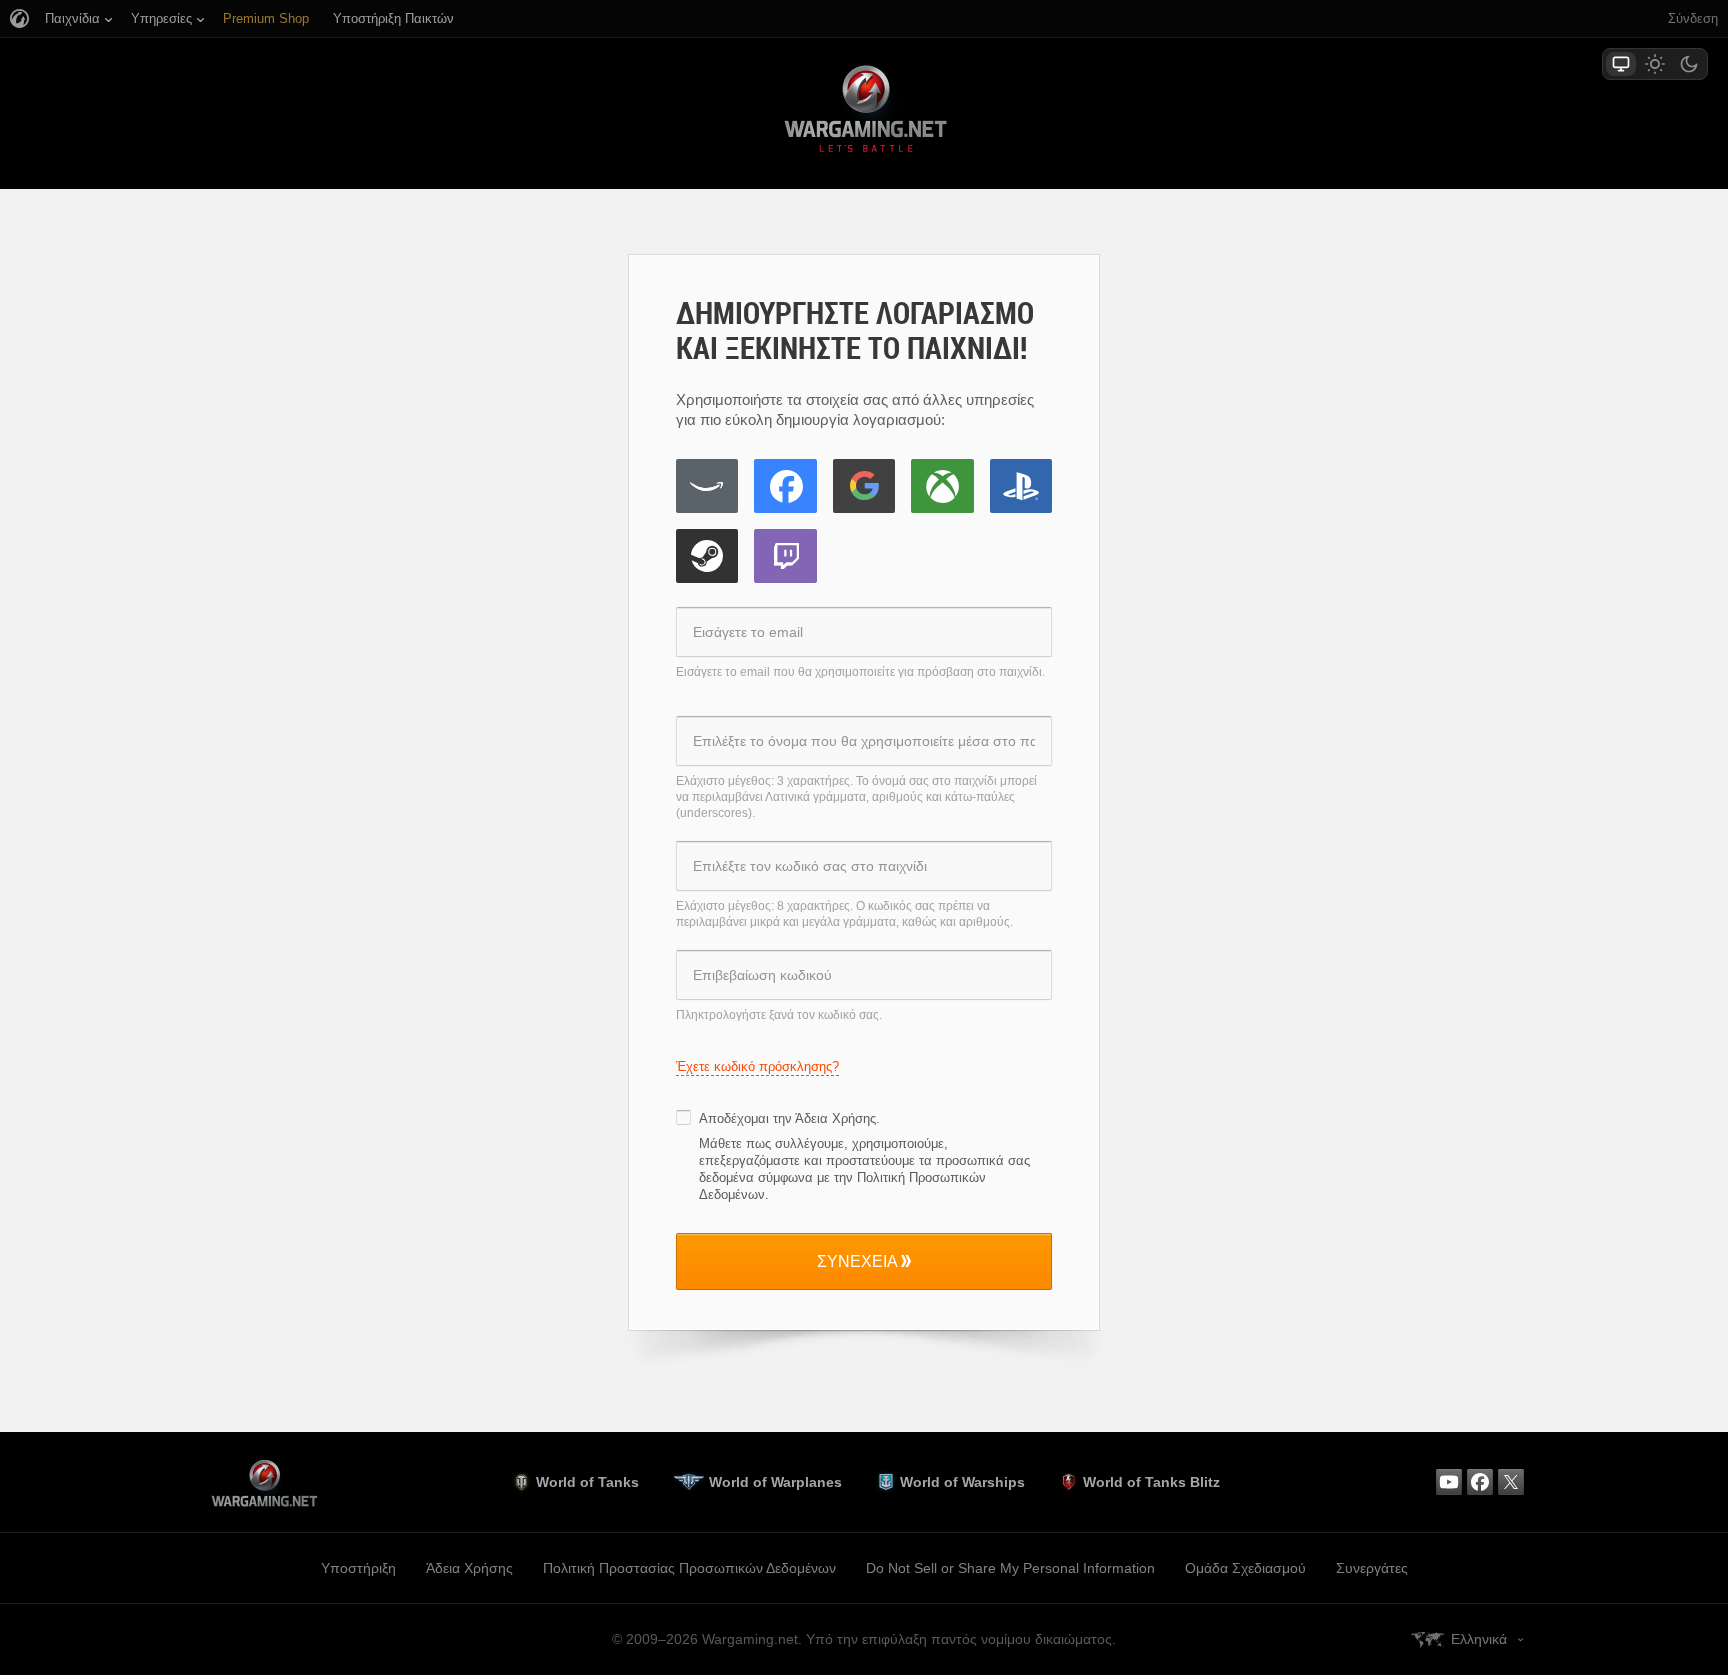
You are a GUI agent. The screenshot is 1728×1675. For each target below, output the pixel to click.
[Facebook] (785, 486)
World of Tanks (587, 1482)
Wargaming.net (864, 112)
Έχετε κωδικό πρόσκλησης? (757, 1066)
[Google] (864, 486)
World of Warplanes (775, 1482)
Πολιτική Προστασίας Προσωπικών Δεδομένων (689, 1568)
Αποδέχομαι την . (789, 1118)
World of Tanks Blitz (1151, 1482)
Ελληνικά (1479, 1639)
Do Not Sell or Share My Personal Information (1010, 1568)
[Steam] (707, 556)
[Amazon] (707, 486)
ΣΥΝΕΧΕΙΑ (857, 1261)
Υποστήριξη (358, 1568)
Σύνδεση (1693, 18)
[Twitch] (785, 556)
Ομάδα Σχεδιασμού (1245, 1568)
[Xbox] (942, 486)
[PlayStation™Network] (1021, 486)
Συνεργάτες (1372, 1568)
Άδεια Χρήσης (835, 1118)
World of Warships (962, 1482)
